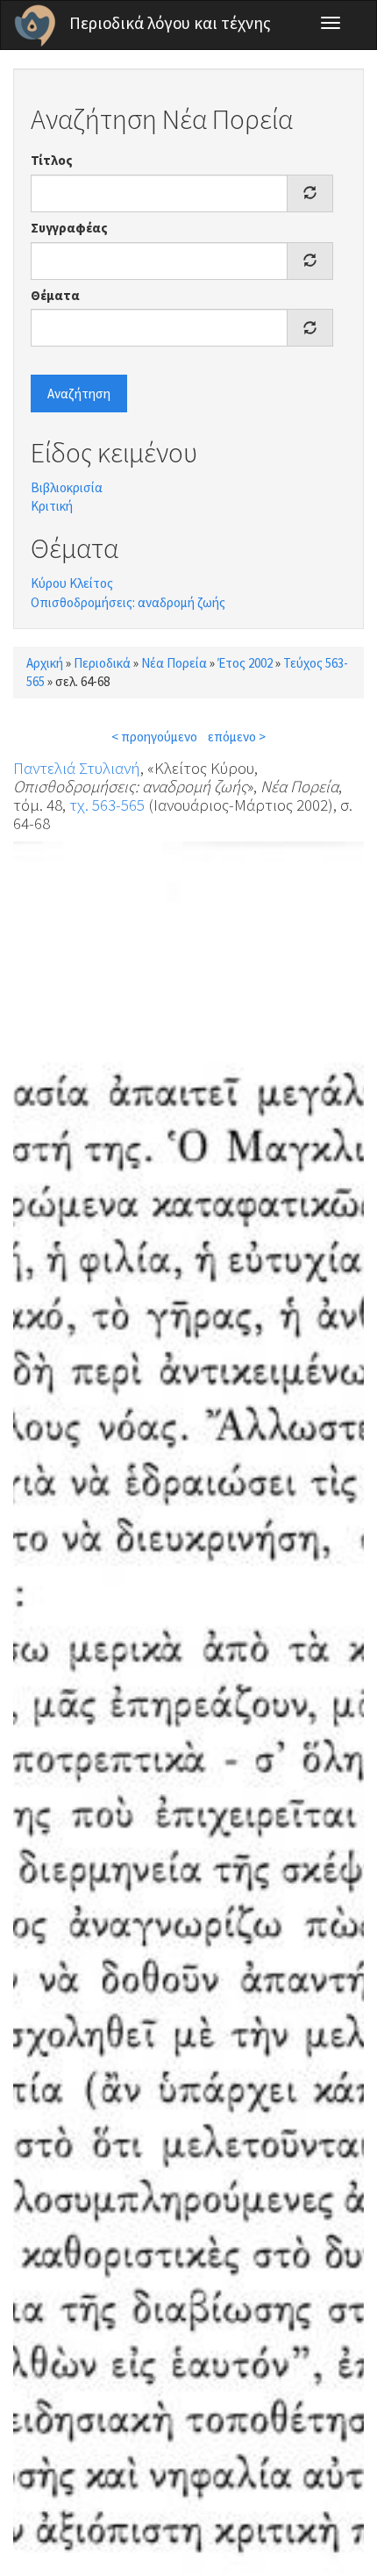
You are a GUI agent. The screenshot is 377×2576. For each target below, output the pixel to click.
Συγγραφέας (69, 228)
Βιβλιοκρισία (67, 487)
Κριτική (52, 506)
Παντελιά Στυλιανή (77, 768)
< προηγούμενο (154, 737)
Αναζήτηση (79, 394)
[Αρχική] (35, 25)
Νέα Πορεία (174, 663)
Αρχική (45, 663)
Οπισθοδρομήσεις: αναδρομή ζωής (128, 602)
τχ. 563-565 (107, 805)
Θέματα (55, 295)
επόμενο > (237, 737)
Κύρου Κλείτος (72, 583)
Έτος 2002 (245, 663)
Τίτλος (52, 160)
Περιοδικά (102, 663)
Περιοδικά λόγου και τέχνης (170, 23)
